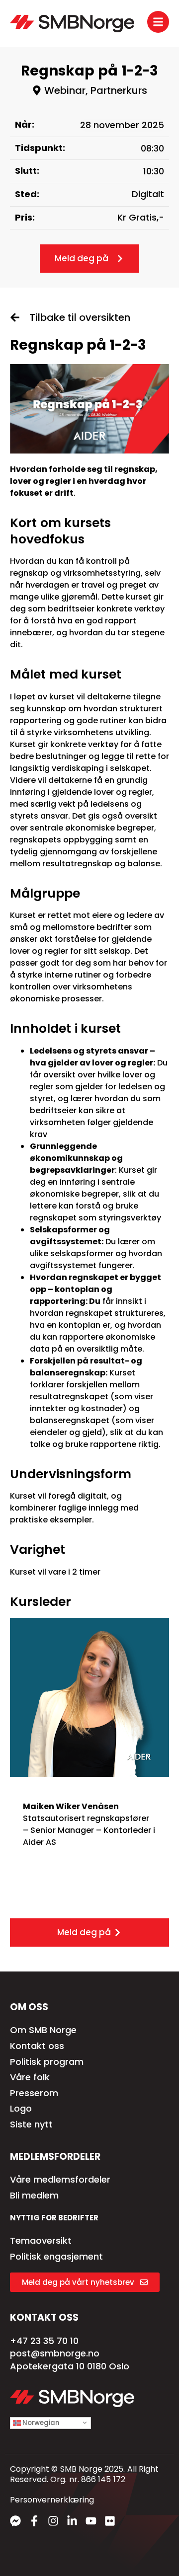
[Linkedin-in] (72, 2521)
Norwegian (40, 2423)
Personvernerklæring (52, 2500)
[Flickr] (110, 2521)
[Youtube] (91, 2521)
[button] (89, 90)
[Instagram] (53, 2521)
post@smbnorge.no (55, 2353)
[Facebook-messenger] (15, 2521)
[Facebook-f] (34, 2521)
